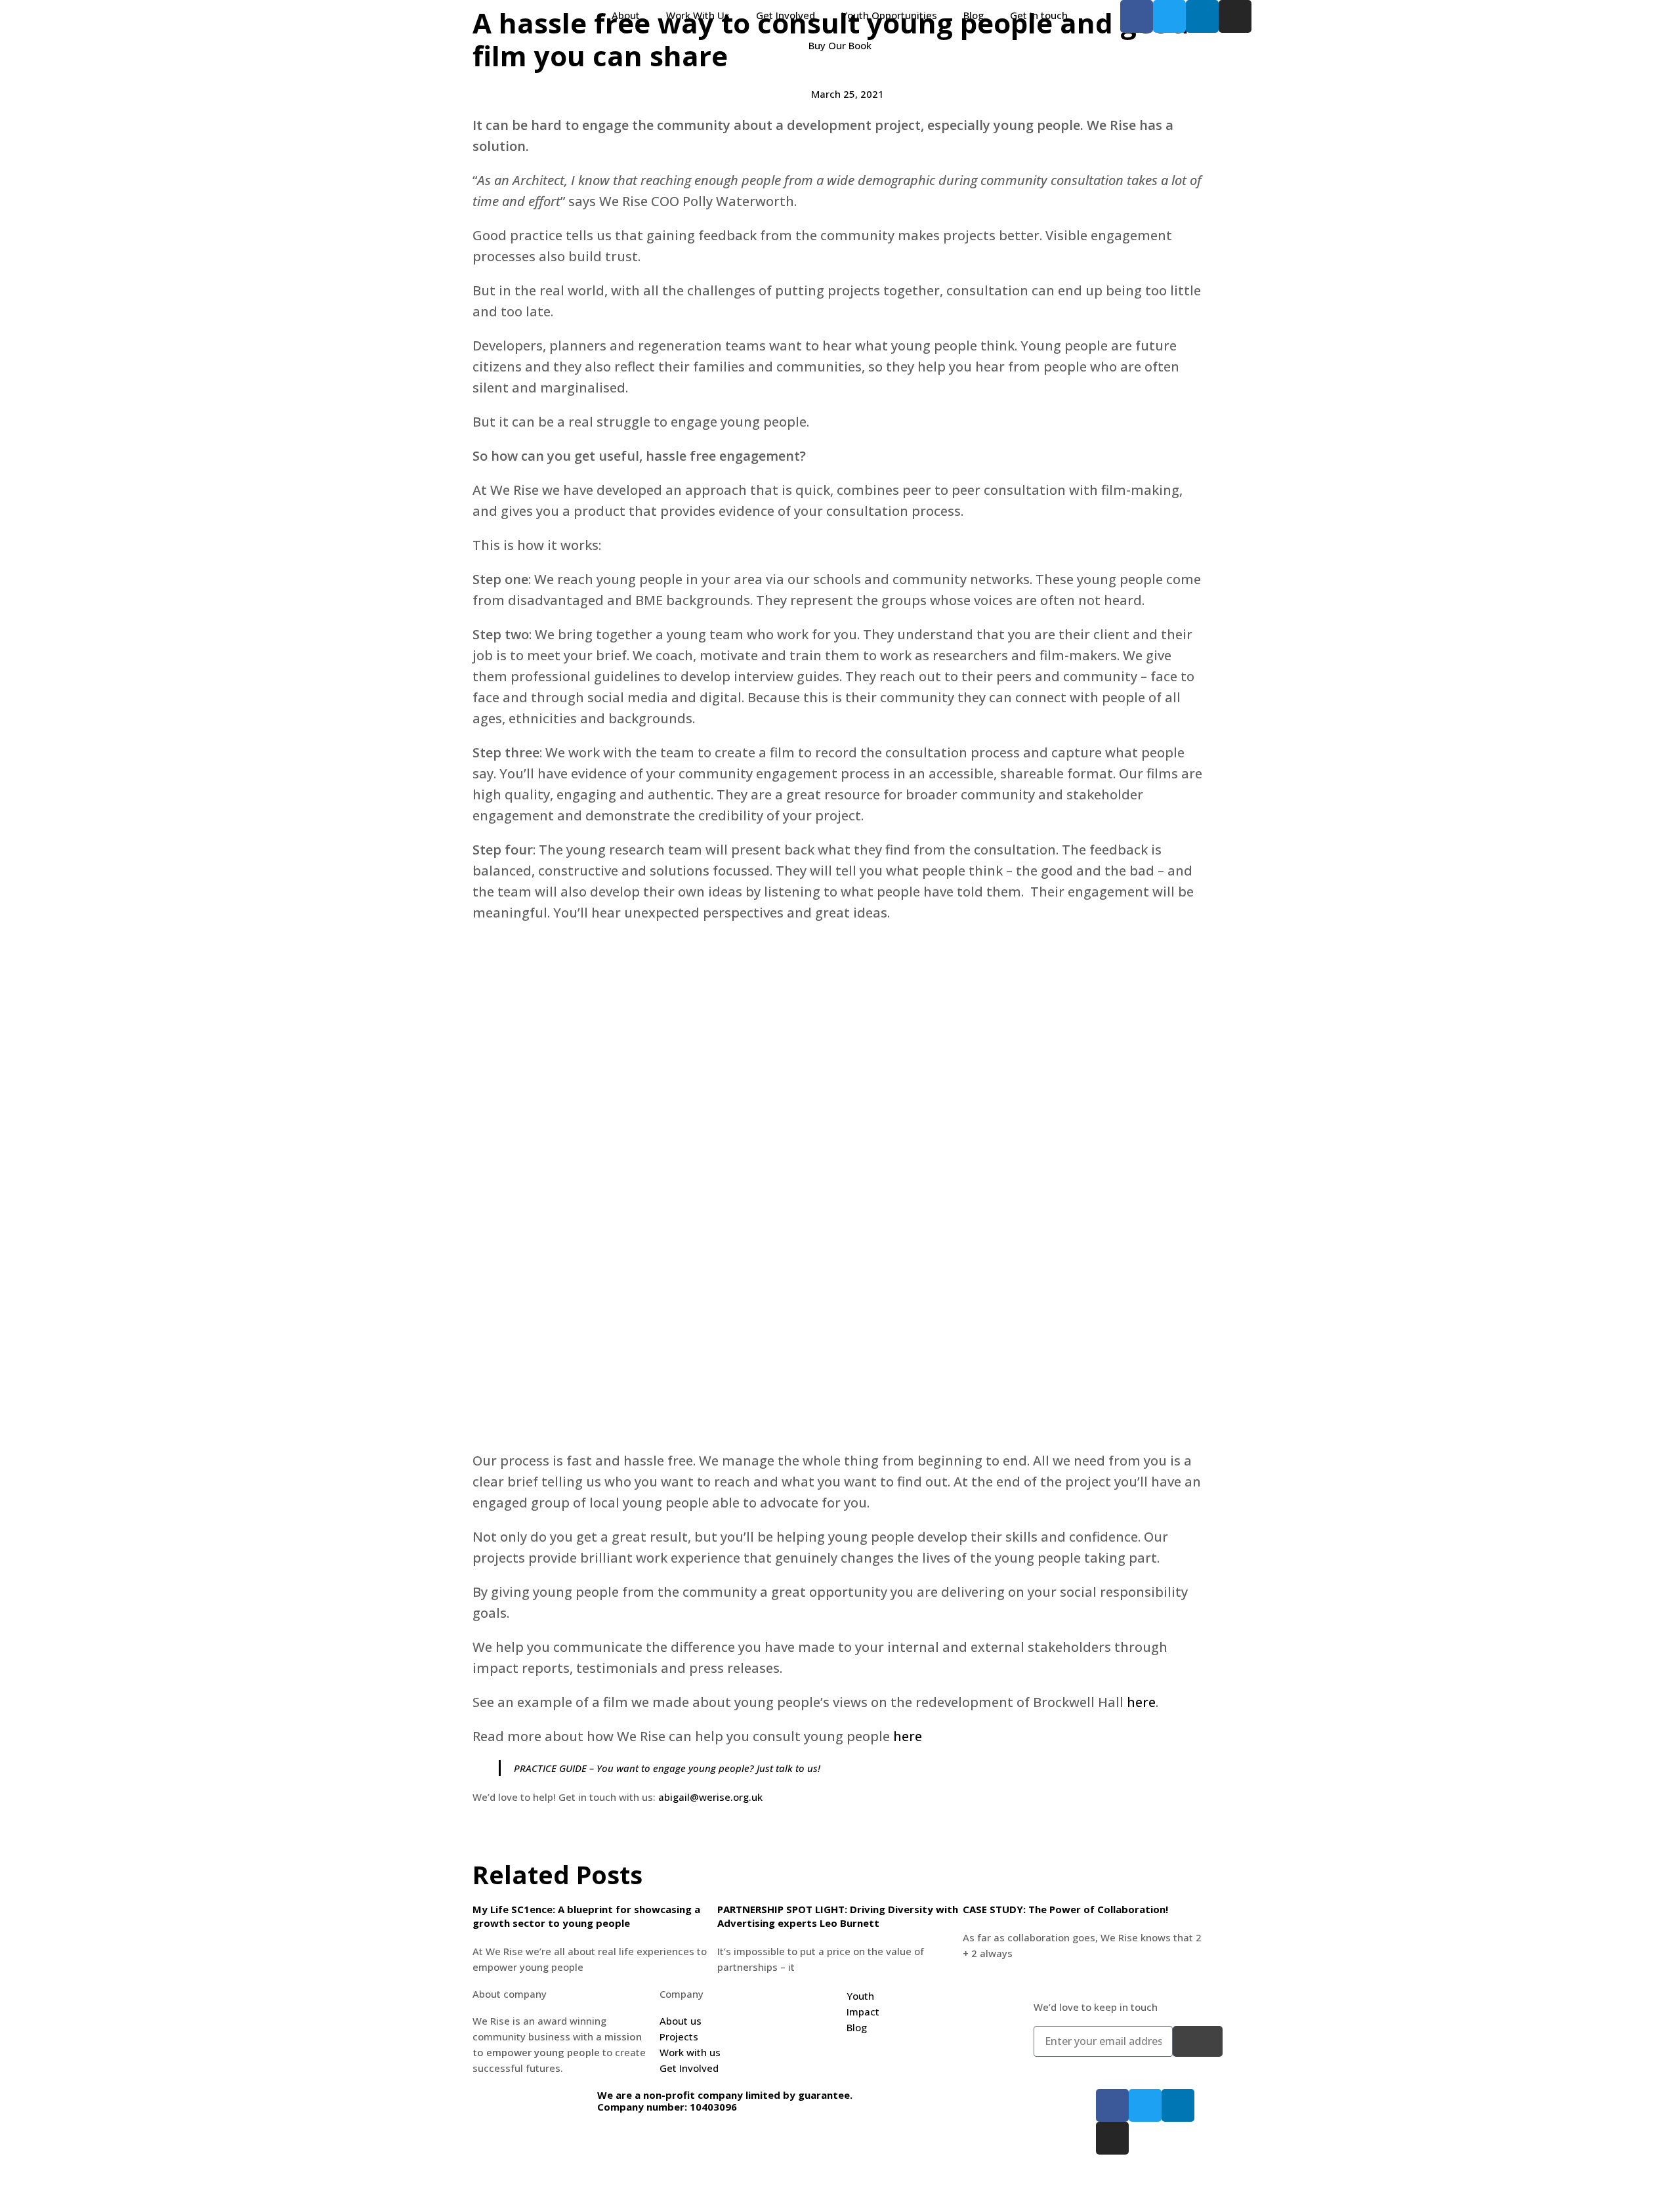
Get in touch (1039, 15)
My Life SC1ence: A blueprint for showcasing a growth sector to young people (586, 1916)
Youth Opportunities (889, 15)
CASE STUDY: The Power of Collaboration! (1065, 1909)
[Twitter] (1169, 16)
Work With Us (698, 15)
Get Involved (786, 15)
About (626, 15)
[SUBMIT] (1198, 2041)
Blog (974, 15)
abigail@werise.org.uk (710, 1797)
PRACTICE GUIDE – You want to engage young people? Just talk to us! (667, 1768)
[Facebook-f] (1137, 16)
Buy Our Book (840, 45)
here (1141, 1702)
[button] (476, 1839)
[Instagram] (1235, 16)
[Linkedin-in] (1202, 16)
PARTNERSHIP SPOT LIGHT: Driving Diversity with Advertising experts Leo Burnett (838, 1916)
